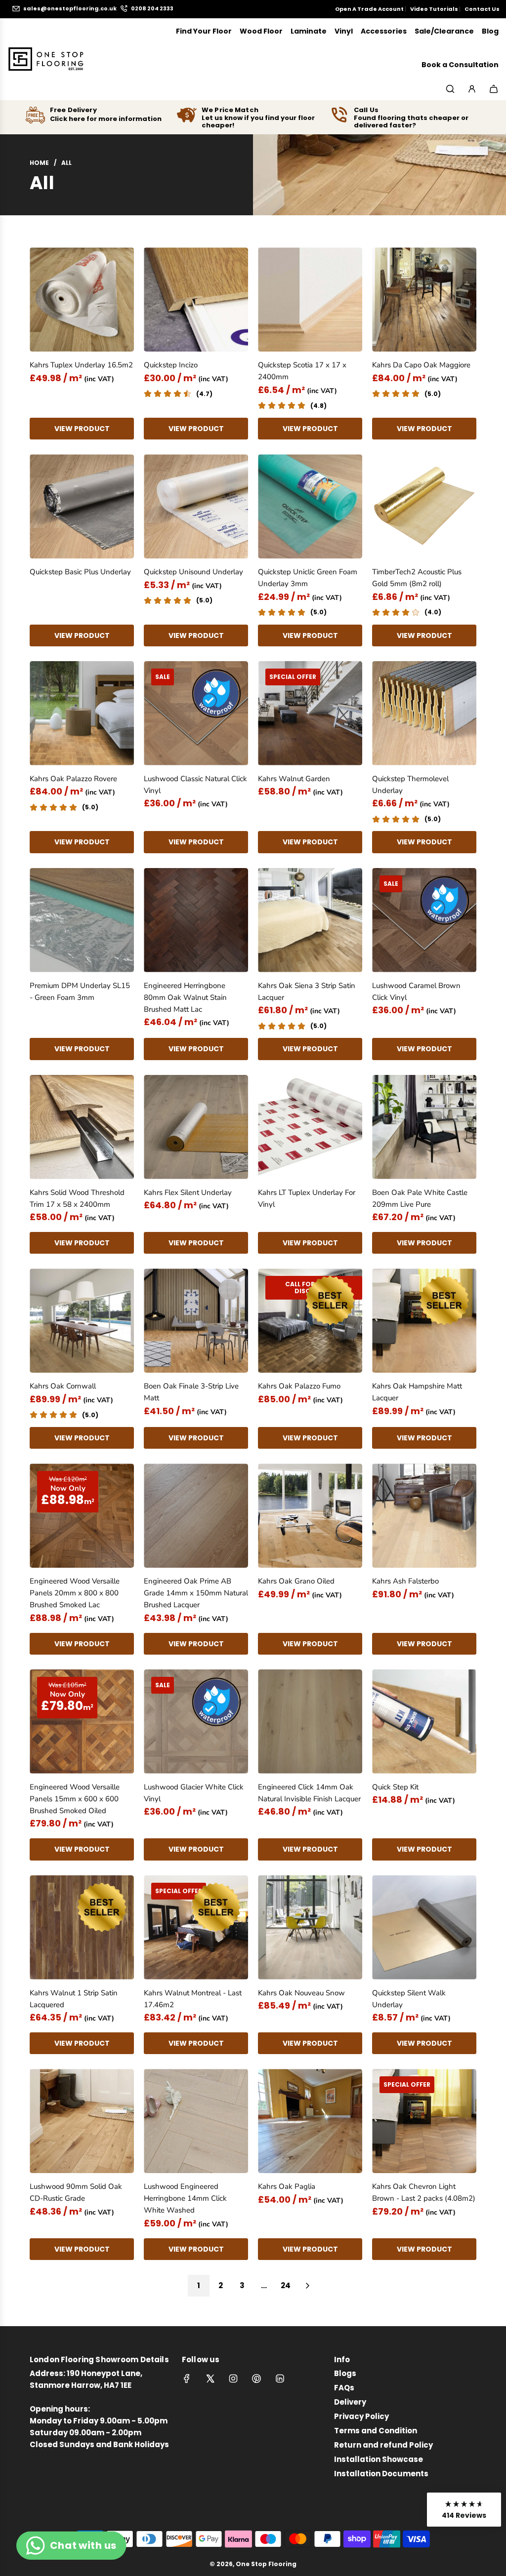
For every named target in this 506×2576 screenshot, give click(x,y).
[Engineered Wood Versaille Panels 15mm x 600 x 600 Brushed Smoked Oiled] (82, 1722)
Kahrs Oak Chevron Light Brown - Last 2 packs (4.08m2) (424, 2192)
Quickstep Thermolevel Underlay (410, 785)
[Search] (450, 89)
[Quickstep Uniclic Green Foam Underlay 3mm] (310, 506)
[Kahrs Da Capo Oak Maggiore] (424, 299)
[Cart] (494, 89)
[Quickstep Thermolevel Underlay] (424, 713)
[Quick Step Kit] (424, 1722)
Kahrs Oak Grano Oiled (296, 1581)
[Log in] (472, 89)
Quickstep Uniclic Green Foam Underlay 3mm (308, 578)
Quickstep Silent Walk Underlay (409, 1999)
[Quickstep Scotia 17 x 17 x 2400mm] (310, 299)
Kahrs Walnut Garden (294, 779)
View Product (82, 429)
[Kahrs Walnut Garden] (310, 713)
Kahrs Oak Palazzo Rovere (73, 779)
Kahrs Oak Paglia (287, 2186)
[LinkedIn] (280, 2378)
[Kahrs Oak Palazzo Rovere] (82, 713)
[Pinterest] (256, 2378)
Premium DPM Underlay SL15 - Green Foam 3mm (80, 991)
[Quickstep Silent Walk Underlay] (424, 1927)
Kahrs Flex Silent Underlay (188, 1192)
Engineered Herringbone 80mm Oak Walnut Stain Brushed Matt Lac (185, 997)
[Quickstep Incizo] (196, 299)
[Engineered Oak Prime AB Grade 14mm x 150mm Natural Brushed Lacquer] (196, 1516)
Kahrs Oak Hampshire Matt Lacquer (417, 1392)
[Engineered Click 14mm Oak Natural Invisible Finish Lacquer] (310, 1722)
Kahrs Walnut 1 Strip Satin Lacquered (74, 1999)
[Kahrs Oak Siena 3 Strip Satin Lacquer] (310, 920)
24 (286, 2285)
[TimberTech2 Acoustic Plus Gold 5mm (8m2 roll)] (424, 506)
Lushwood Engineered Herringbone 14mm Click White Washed (185, 2198)
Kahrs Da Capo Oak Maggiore (421, 365)
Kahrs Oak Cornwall (63, 1386)
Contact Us (482, 9)
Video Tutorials (434, 9)
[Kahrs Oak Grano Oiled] (310, 1516)
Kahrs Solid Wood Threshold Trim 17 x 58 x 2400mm (77, 1198)
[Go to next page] (307, 2286)
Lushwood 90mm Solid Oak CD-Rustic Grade (76, 2192)
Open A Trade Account (369, 9)
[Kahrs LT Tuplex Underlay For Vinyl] (310, 1127)
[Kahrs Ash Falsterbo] (424, 1516)
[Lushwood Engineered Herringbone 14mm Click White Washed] (196, 2121)
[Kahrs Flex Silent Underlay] (196, 1127)
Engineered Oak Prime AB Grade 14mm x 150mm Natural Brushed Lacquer (196, 1593)
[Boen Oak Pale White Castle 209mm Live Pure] (424, 1127)
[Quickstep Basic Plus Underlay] (82, 506)
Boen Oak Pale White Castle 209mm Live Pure (420, 1198)
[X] (210, 2378)
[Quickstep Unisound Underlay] (196, 506)
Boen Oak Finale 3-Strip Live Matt (191, 1392)
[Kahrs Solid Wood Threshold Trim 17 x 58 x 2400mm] (82, 1127)
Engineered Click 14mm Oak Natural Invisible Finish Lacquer (309, 1793)
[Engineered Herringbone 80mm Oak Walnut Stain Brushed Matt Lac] (196, 920)
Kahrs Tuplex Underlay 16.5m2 (81, 365)
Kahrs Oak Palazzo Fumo (299, 1386)
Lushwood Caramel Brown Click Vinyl (416, 991)
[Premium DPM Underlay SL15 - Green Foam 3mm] (82, 920)
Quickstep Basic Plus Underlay (80, 572)
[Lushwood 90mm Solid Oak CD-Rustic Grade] (82, 2121)
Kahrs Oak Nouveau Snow (301, 1993)
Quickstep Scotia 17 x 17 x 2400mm (302, 371)
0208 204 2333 (152, 9)
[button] (464, 2510)
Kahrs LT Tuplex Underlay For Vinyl (307, 1198)
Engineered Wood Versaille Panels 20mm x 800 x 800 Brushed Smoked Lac (75, 1593)
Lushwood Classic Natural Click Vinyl (195, 785)
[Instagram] (233, 2378)
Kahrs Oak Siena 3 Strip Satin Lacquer (307, 991)
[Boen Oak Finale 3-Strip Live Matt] (196, 1321)
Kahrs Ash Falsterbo (405, 1581)
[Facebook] (187, 2378)
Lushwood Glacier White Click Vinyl (194, 1793)
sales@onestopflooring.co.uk (70, 9)
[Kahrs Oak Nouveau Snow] (310, 1927)
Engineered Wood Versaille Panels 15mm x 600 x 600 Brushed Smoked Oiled (75, 1799)
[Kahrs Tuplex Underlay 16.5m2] (82, 299)
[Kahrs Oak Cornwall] (82, 1321)
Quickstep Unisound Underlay (193, 572)
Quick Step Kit (395, 1787)
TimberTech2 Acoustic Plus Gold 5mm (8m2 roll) (417, 578)
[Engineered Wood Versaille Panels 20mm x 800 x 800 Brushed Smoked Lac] (82, 1516)
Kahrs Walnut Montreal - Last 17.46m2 (193, 1999)
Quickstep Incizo (171, 365)
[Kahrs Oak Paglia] (310, 2121)
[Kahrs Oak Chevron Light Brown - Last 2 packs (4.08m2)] (424, 2121)
